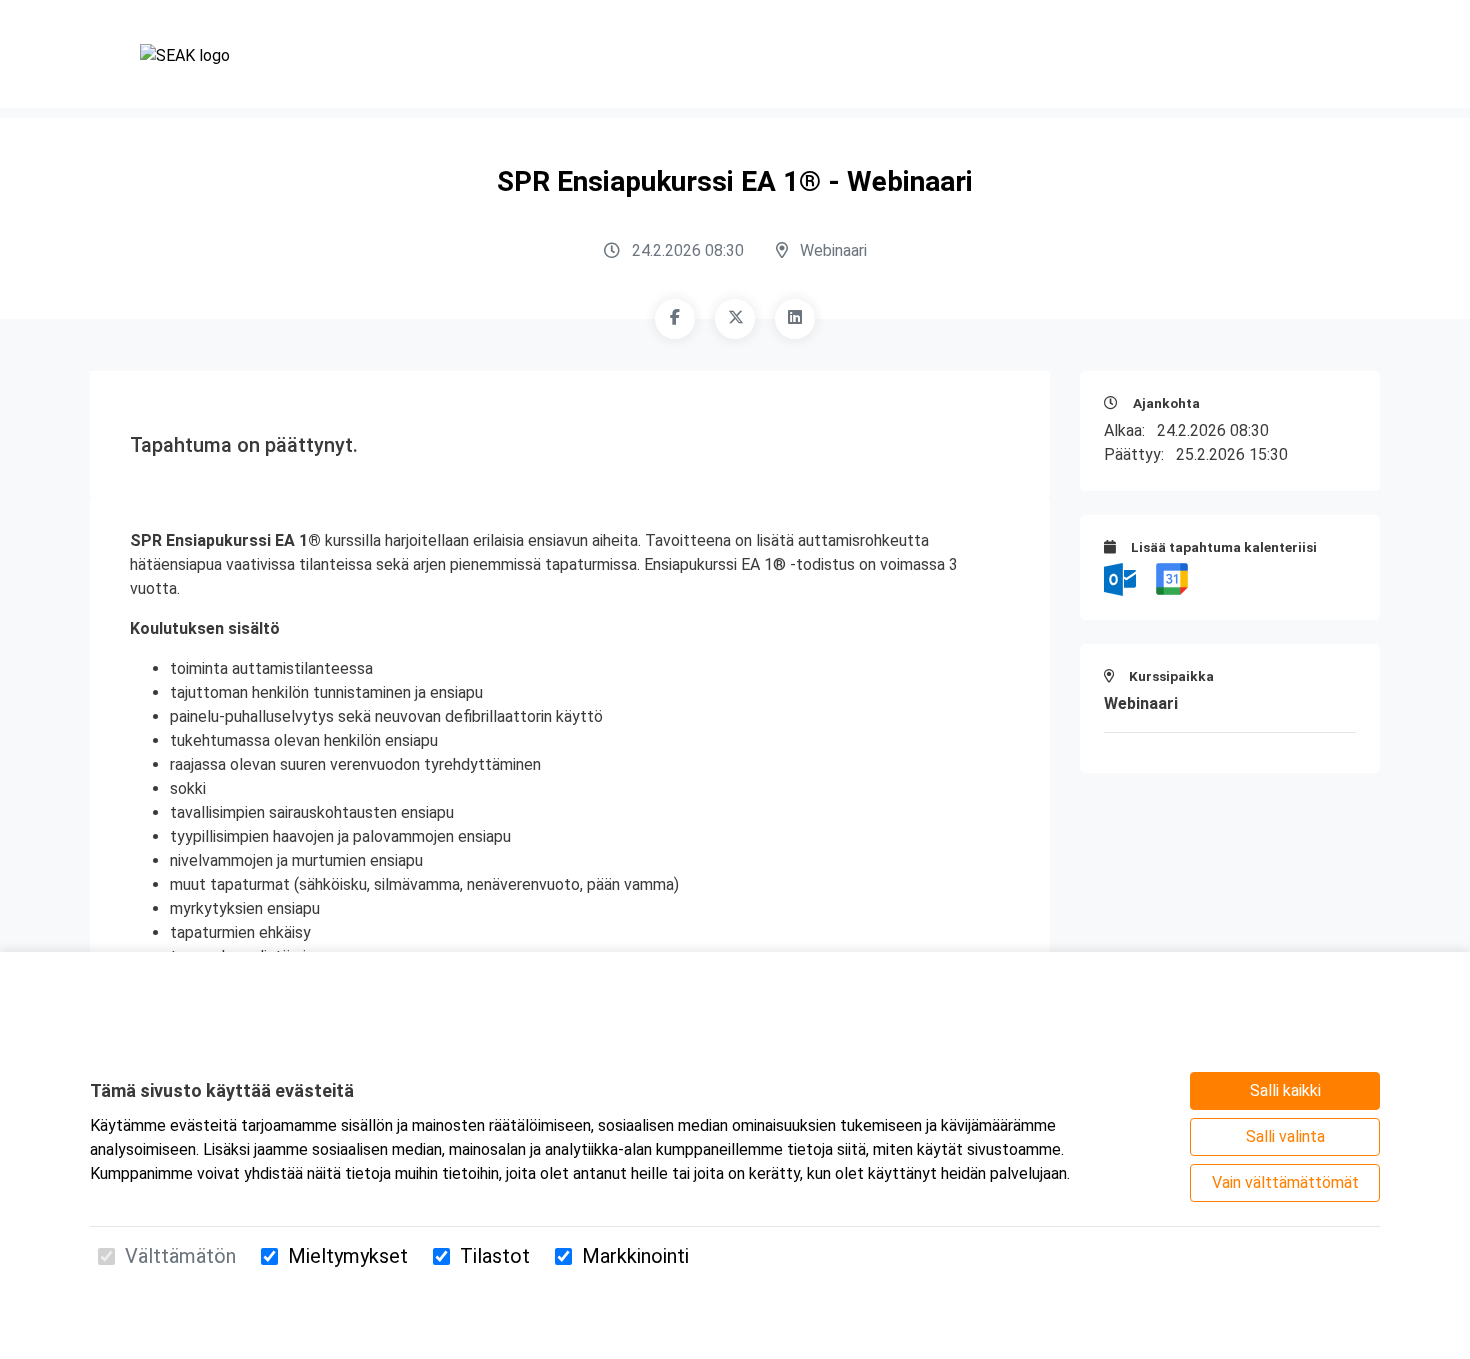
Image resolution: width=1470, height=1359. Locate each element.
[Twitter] (735, 319)
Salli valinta (1285, 1136)
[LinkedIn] (795, 319)
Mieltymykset (348, 1256)
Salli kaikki (1285, 1090)
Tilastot (495, 1256)
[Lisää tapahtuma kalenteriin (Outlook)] (1122, 578)
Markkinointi (635, 1256)
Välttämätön (180, 1256)
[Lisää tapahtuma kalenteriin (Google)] (1172, 578)
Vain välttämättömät (1285, 1182)
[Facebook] (675, 319)
